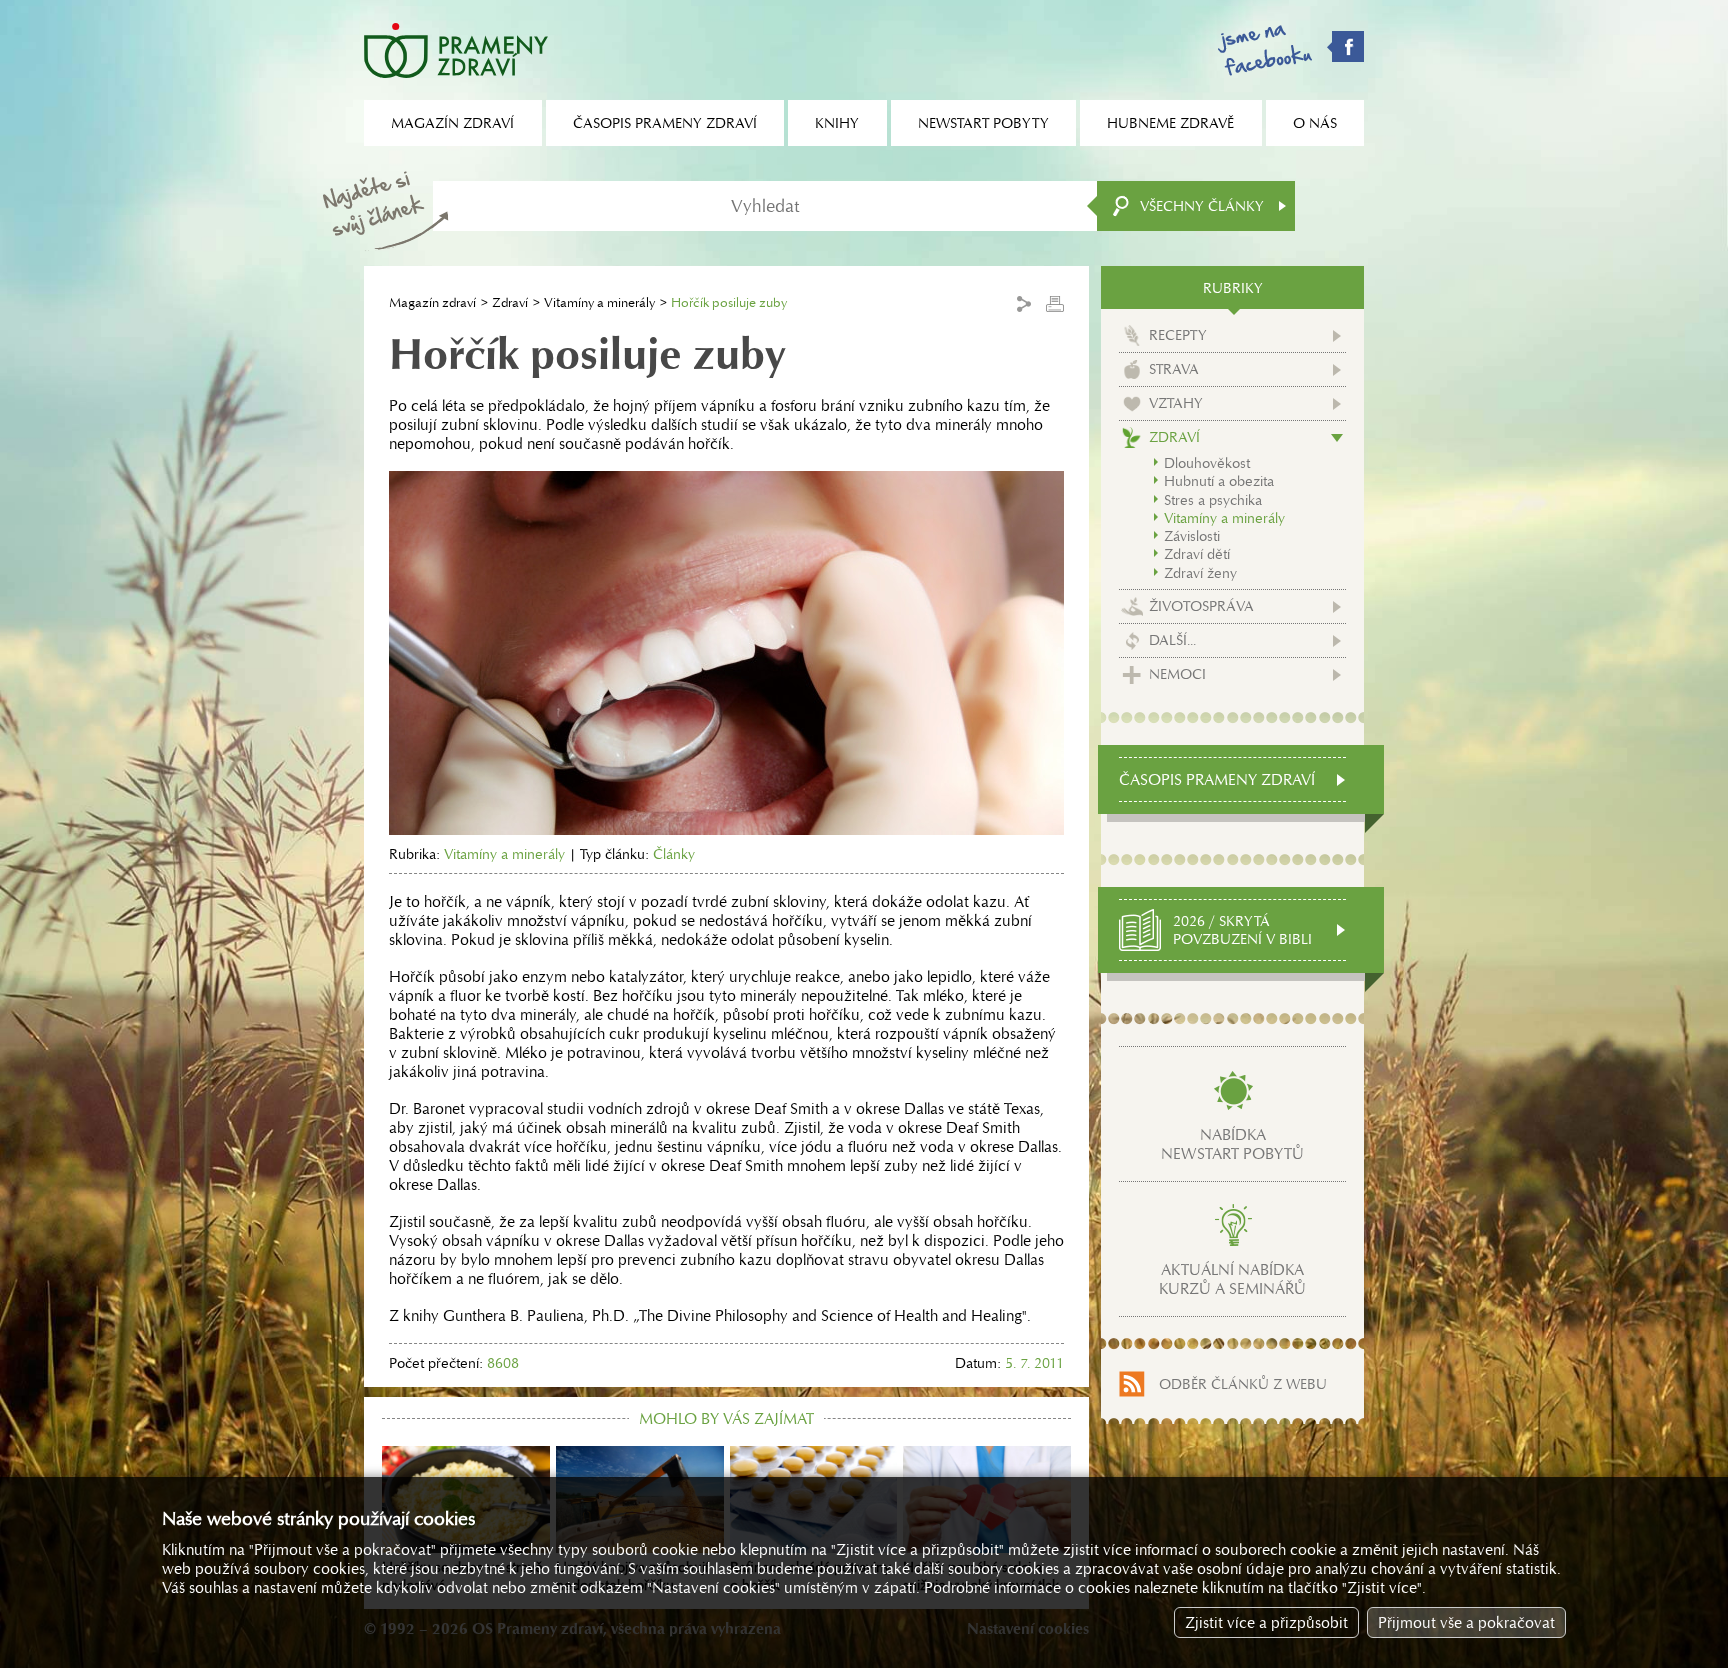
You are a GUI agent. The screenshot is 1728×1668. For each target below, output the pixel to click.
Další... (1172, 640)
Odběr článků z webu (1243, 1384)
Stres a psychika (1213, 500)
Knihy (837, 123)
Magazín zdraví (432, 302)
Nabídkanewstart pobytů (1232, 1144)
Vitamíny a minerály (599, 302)
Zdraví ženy (1200, 573)
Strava (1174, 369)
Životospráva (1201, 606)
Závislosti (1192, 536)
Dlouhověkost (1207, 463)
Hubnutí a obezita (1219, 481)
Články (674, 854)
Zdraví (510, 302)
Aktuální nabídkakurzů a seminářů (1232, 1279)
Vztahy (1176, 403)
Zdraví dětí (1197, 554)
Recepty (1178, 335)
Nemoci (1177, 674)
